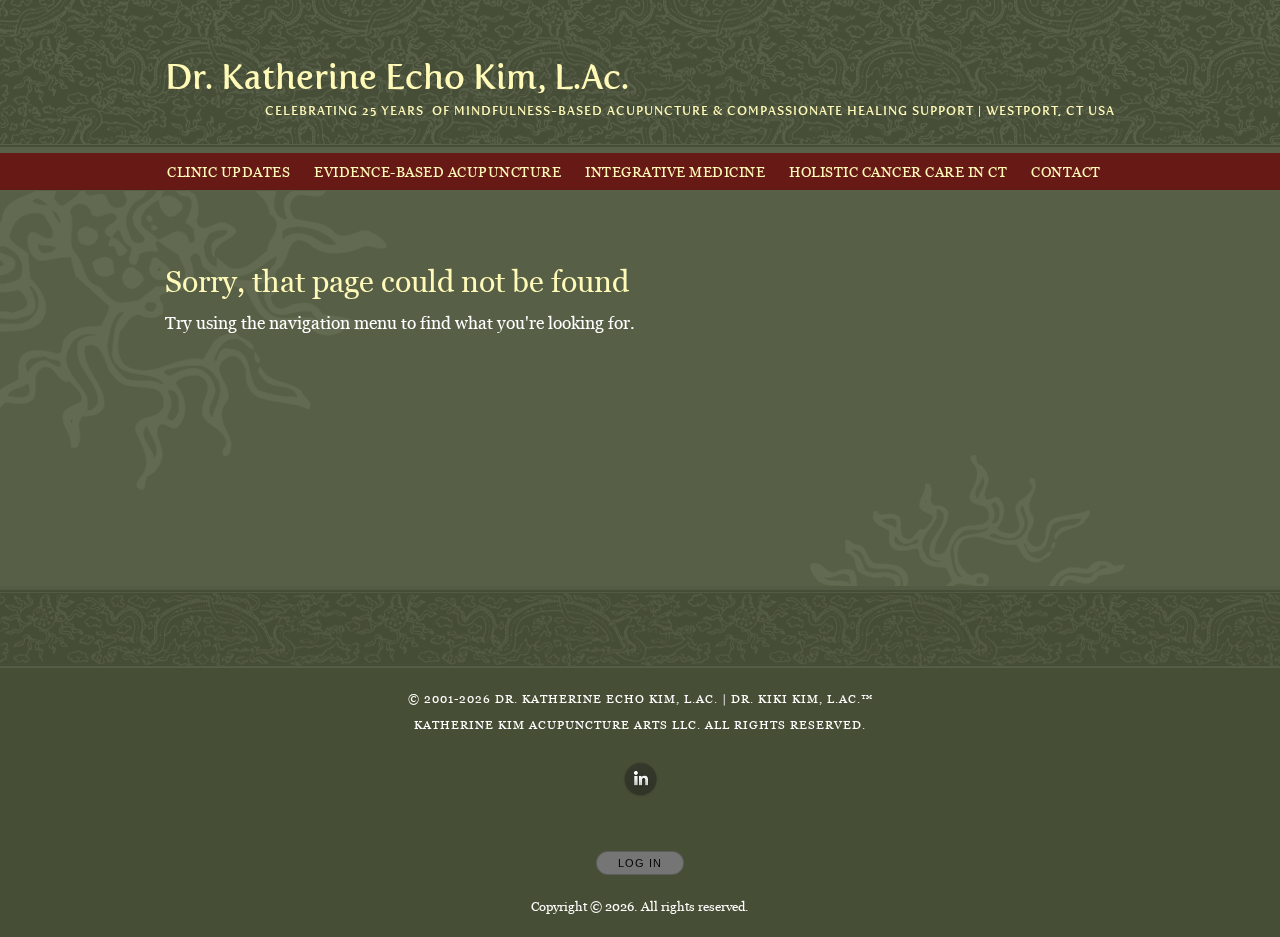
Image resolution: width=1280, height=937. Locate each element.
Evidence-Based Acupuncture (437, 172)
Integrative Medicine (675, 172)
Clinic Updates (228, 172)
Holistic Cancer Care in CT (898, 172)
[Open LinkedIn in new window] (641, 780)
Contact (1066, 172)
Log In (640, 863)
